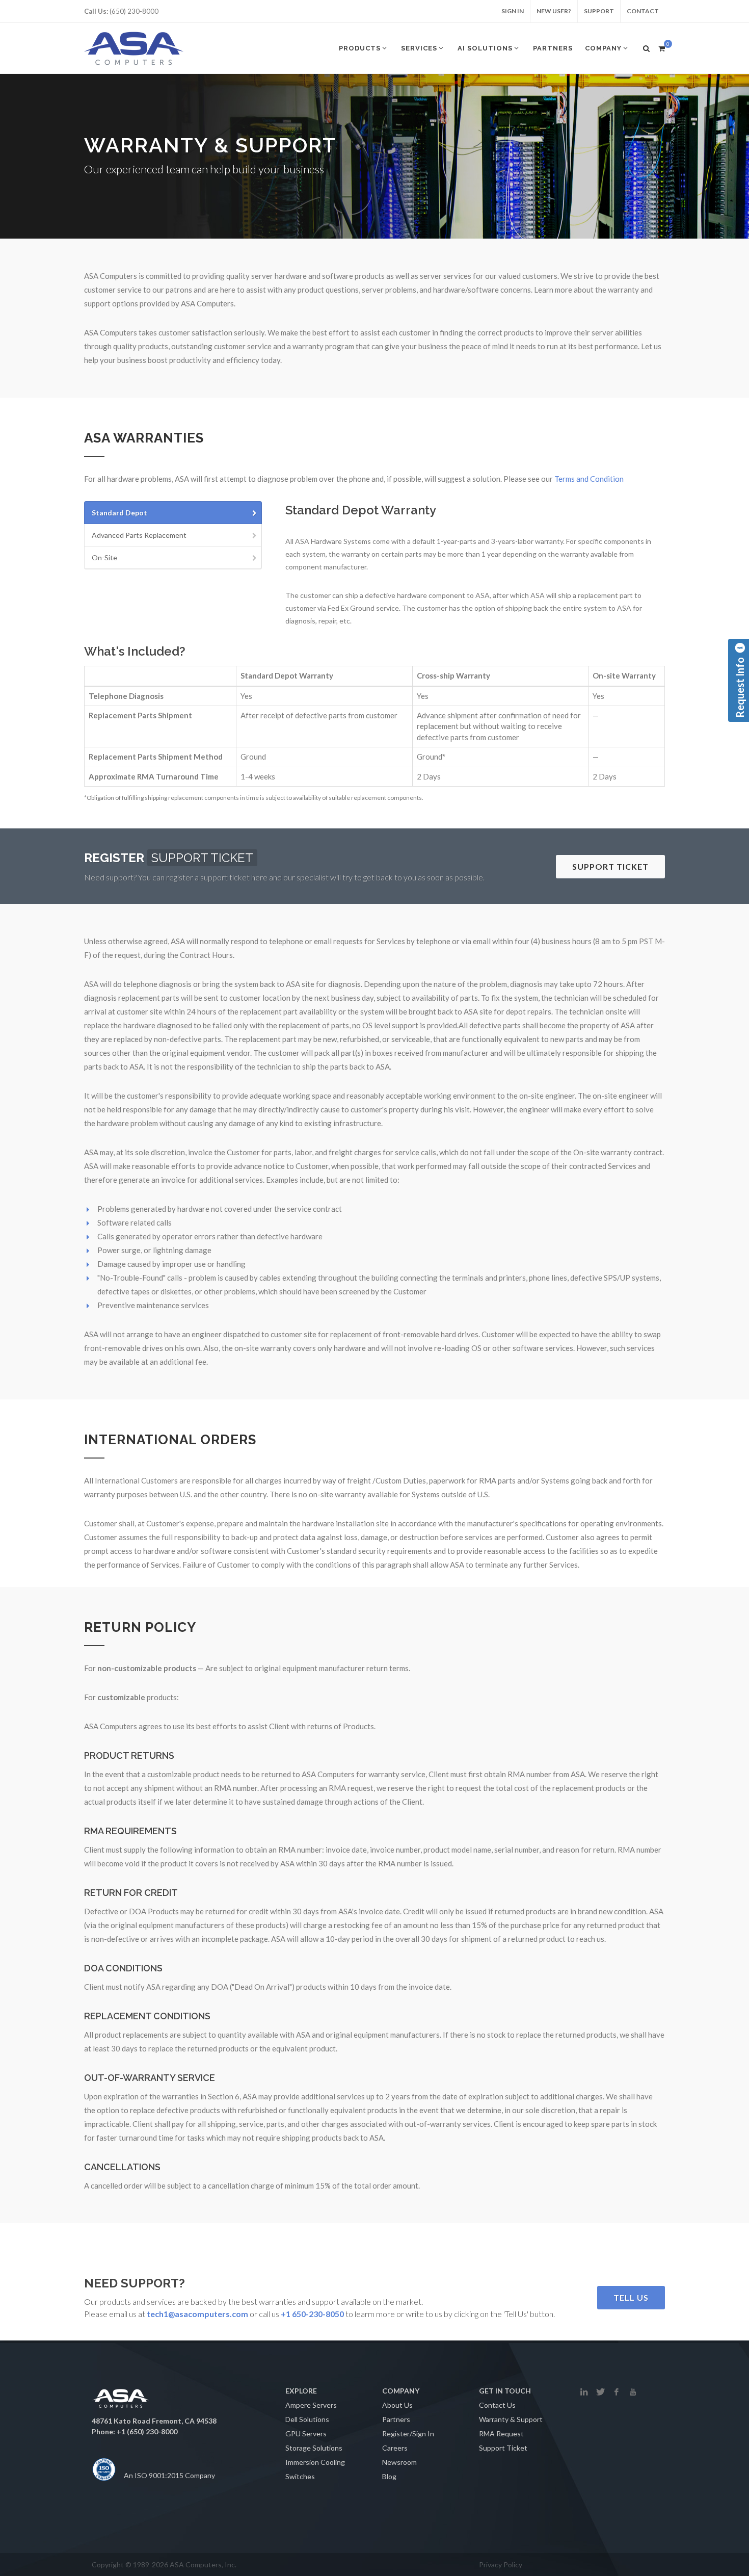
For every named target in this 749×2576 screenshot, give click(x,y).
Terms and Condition (589, 479)
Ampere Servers (311, 2405)
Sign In (513, 11)
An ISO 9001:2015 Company (169, 2475)
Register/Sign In (408, 2434)
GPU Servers (306, 2434)
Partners (396, 2419)
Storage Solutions (314, 2448)
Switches (300, 2476)
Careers (395, 2448)
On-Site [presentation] (104, 557)
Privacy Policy (501, 2565)
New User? (554, 11)
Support (599, 11)
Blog (389, 2476)
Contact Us (497, 2405)
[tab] (173, 513)
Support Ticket (503, 2448)
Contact (643, 11)
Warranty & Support (511, 2419)
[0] (661, 47)
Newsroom (399, 2462)
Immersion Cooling (315, 2462)
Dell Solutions (307, 2419)
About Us (397, 2405)
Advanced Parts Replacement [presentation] (139, 535)
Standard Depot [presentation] (119, 513)
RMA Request (501, 2434)
